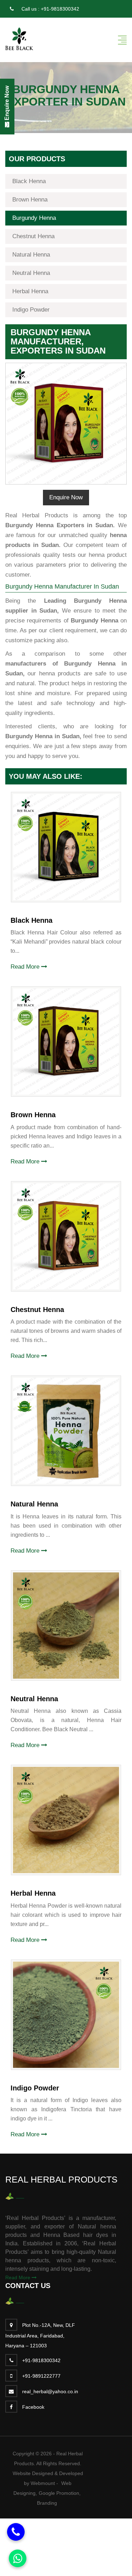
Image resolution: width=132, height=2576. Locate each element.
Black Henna (29, 181)
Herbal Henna (30, 291)
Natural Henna (31, 255)
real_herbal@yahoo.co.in (50, 2391)
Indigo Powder (31, 310)
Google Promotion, (60, 2493)
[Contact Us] (16, 2532)
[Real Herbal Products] (19, 38)
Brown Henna (30, 200)
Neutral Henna (31, 273)
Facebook (33, 2407)
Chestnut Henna (33, 236)
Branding (47, 2503)
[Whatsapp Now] (18, 2558)
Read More (26, 967)
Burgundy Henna (34, 218)
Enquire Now (66, 497)
